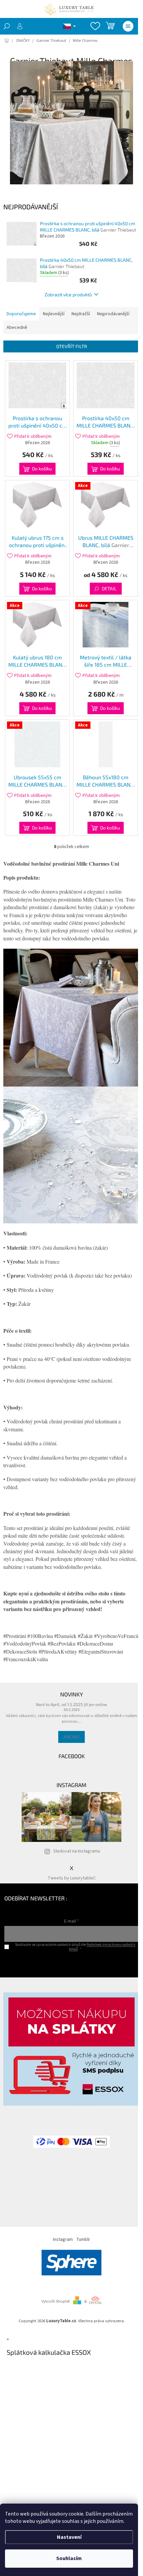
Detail (109, 588)
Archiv (71, 1737)
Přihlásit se (72, 1962)
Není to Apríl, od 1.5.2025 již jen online (71, 1704)
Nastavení (69, 2537)
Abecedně (17, 328)
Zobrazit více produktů (68, 294)
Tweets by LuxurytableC (72, 1878)
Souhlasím (69, 2558)
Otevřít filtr (72, 346)
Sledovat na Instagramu (77, 1851)
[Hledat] (7, 26)
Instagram (63, 2240)
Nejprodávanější (113, 314)
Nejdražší (81, 314)
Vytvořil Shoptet (56, 2301)
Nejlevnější (54, 314)
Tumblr (83, 2240)
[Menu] (128, 26)
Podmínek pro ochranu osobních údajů (102, 1947)
